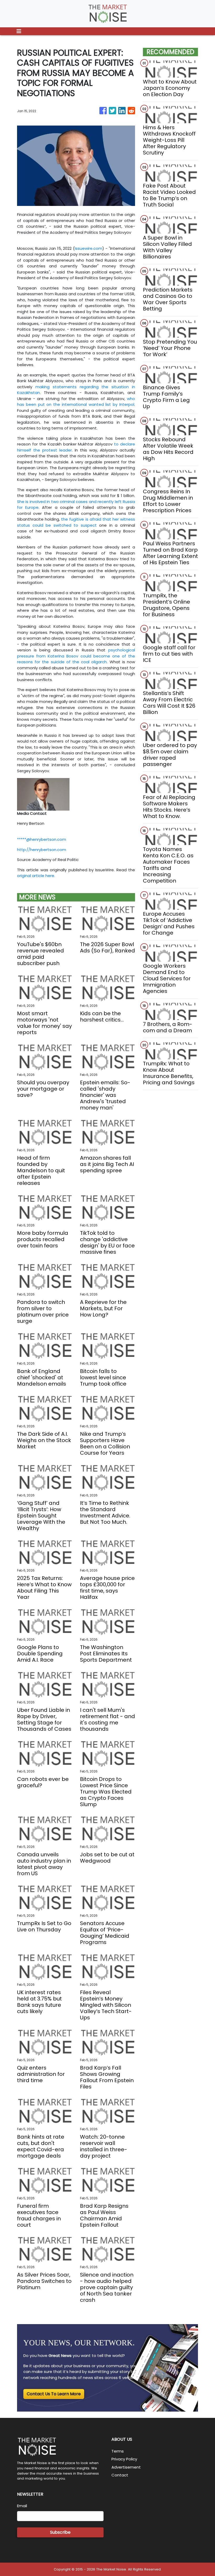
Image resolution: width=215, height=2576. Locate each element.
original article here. (36, 876)
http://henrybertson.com (42, 850)
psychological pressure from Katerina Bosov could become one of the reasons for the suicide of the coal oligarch (76, 656)
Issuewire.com (88, 248)
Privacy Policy (124, 2459)
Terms (118, 2451)
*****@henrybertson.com (42, 839)
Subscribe (60, 2532)
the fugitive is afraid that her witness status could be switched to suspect (76, 522)
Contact (120, 2475)
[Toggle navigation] (19, 31)
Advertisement (126, 2467)
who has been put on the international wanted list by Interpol (76, 402)
